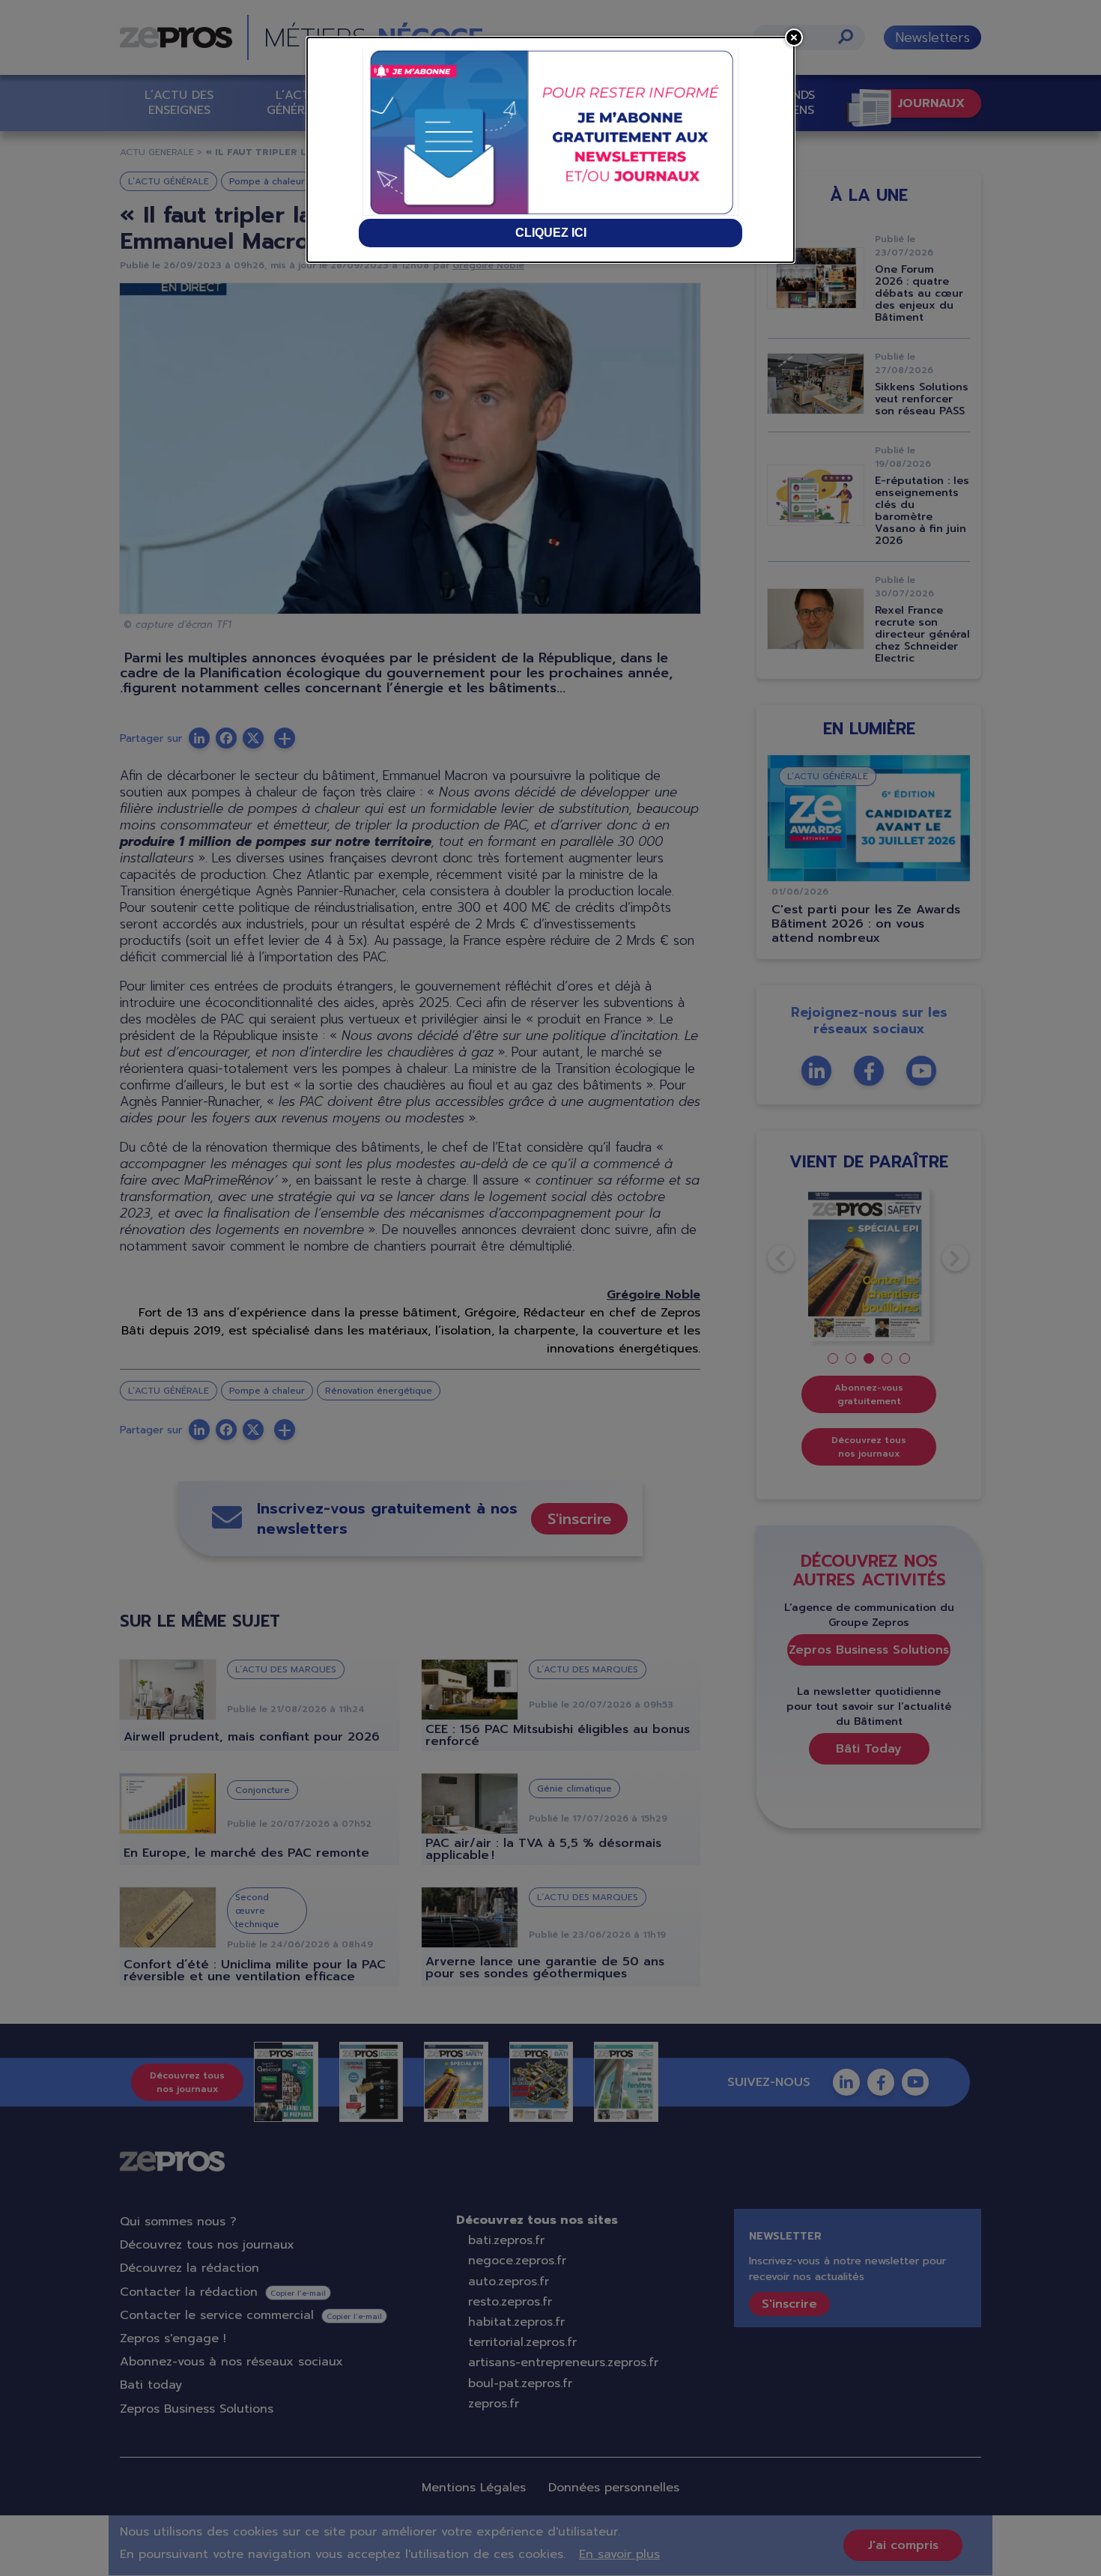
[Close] (794, 37)
